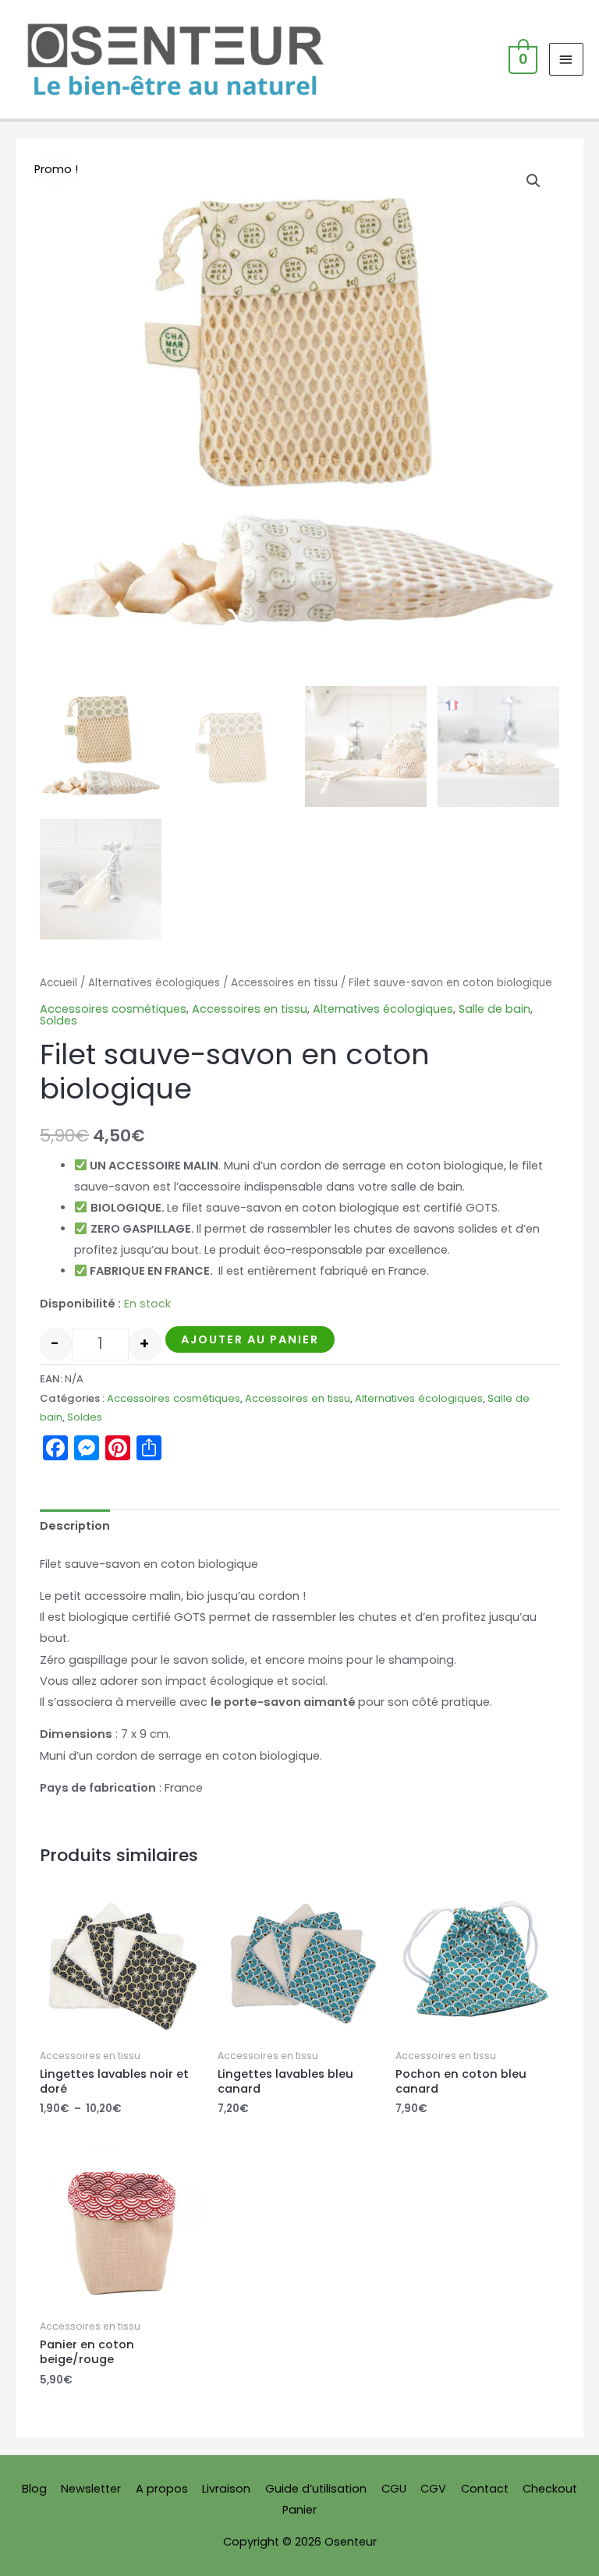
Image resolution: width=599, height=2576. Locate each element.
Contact (485, 2489)
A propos (162, 2489)
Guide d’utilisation (316, 2489)
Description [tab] (75, 1526)
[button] (533, 181)
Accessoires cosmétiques (113, 1009)
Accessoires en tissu (284, 983)
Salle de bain (494, 1009)
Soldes (58, 1021)
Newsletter (91, 2489)
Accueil (58, 983)
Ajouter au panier (250, 1339)
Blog (34, 2489)
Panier (299, 2510)
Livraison (226, 2489)
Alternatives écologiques (154, 983)
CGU (394, 2489)
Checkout (550, 2489)
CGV (433, 2489)
